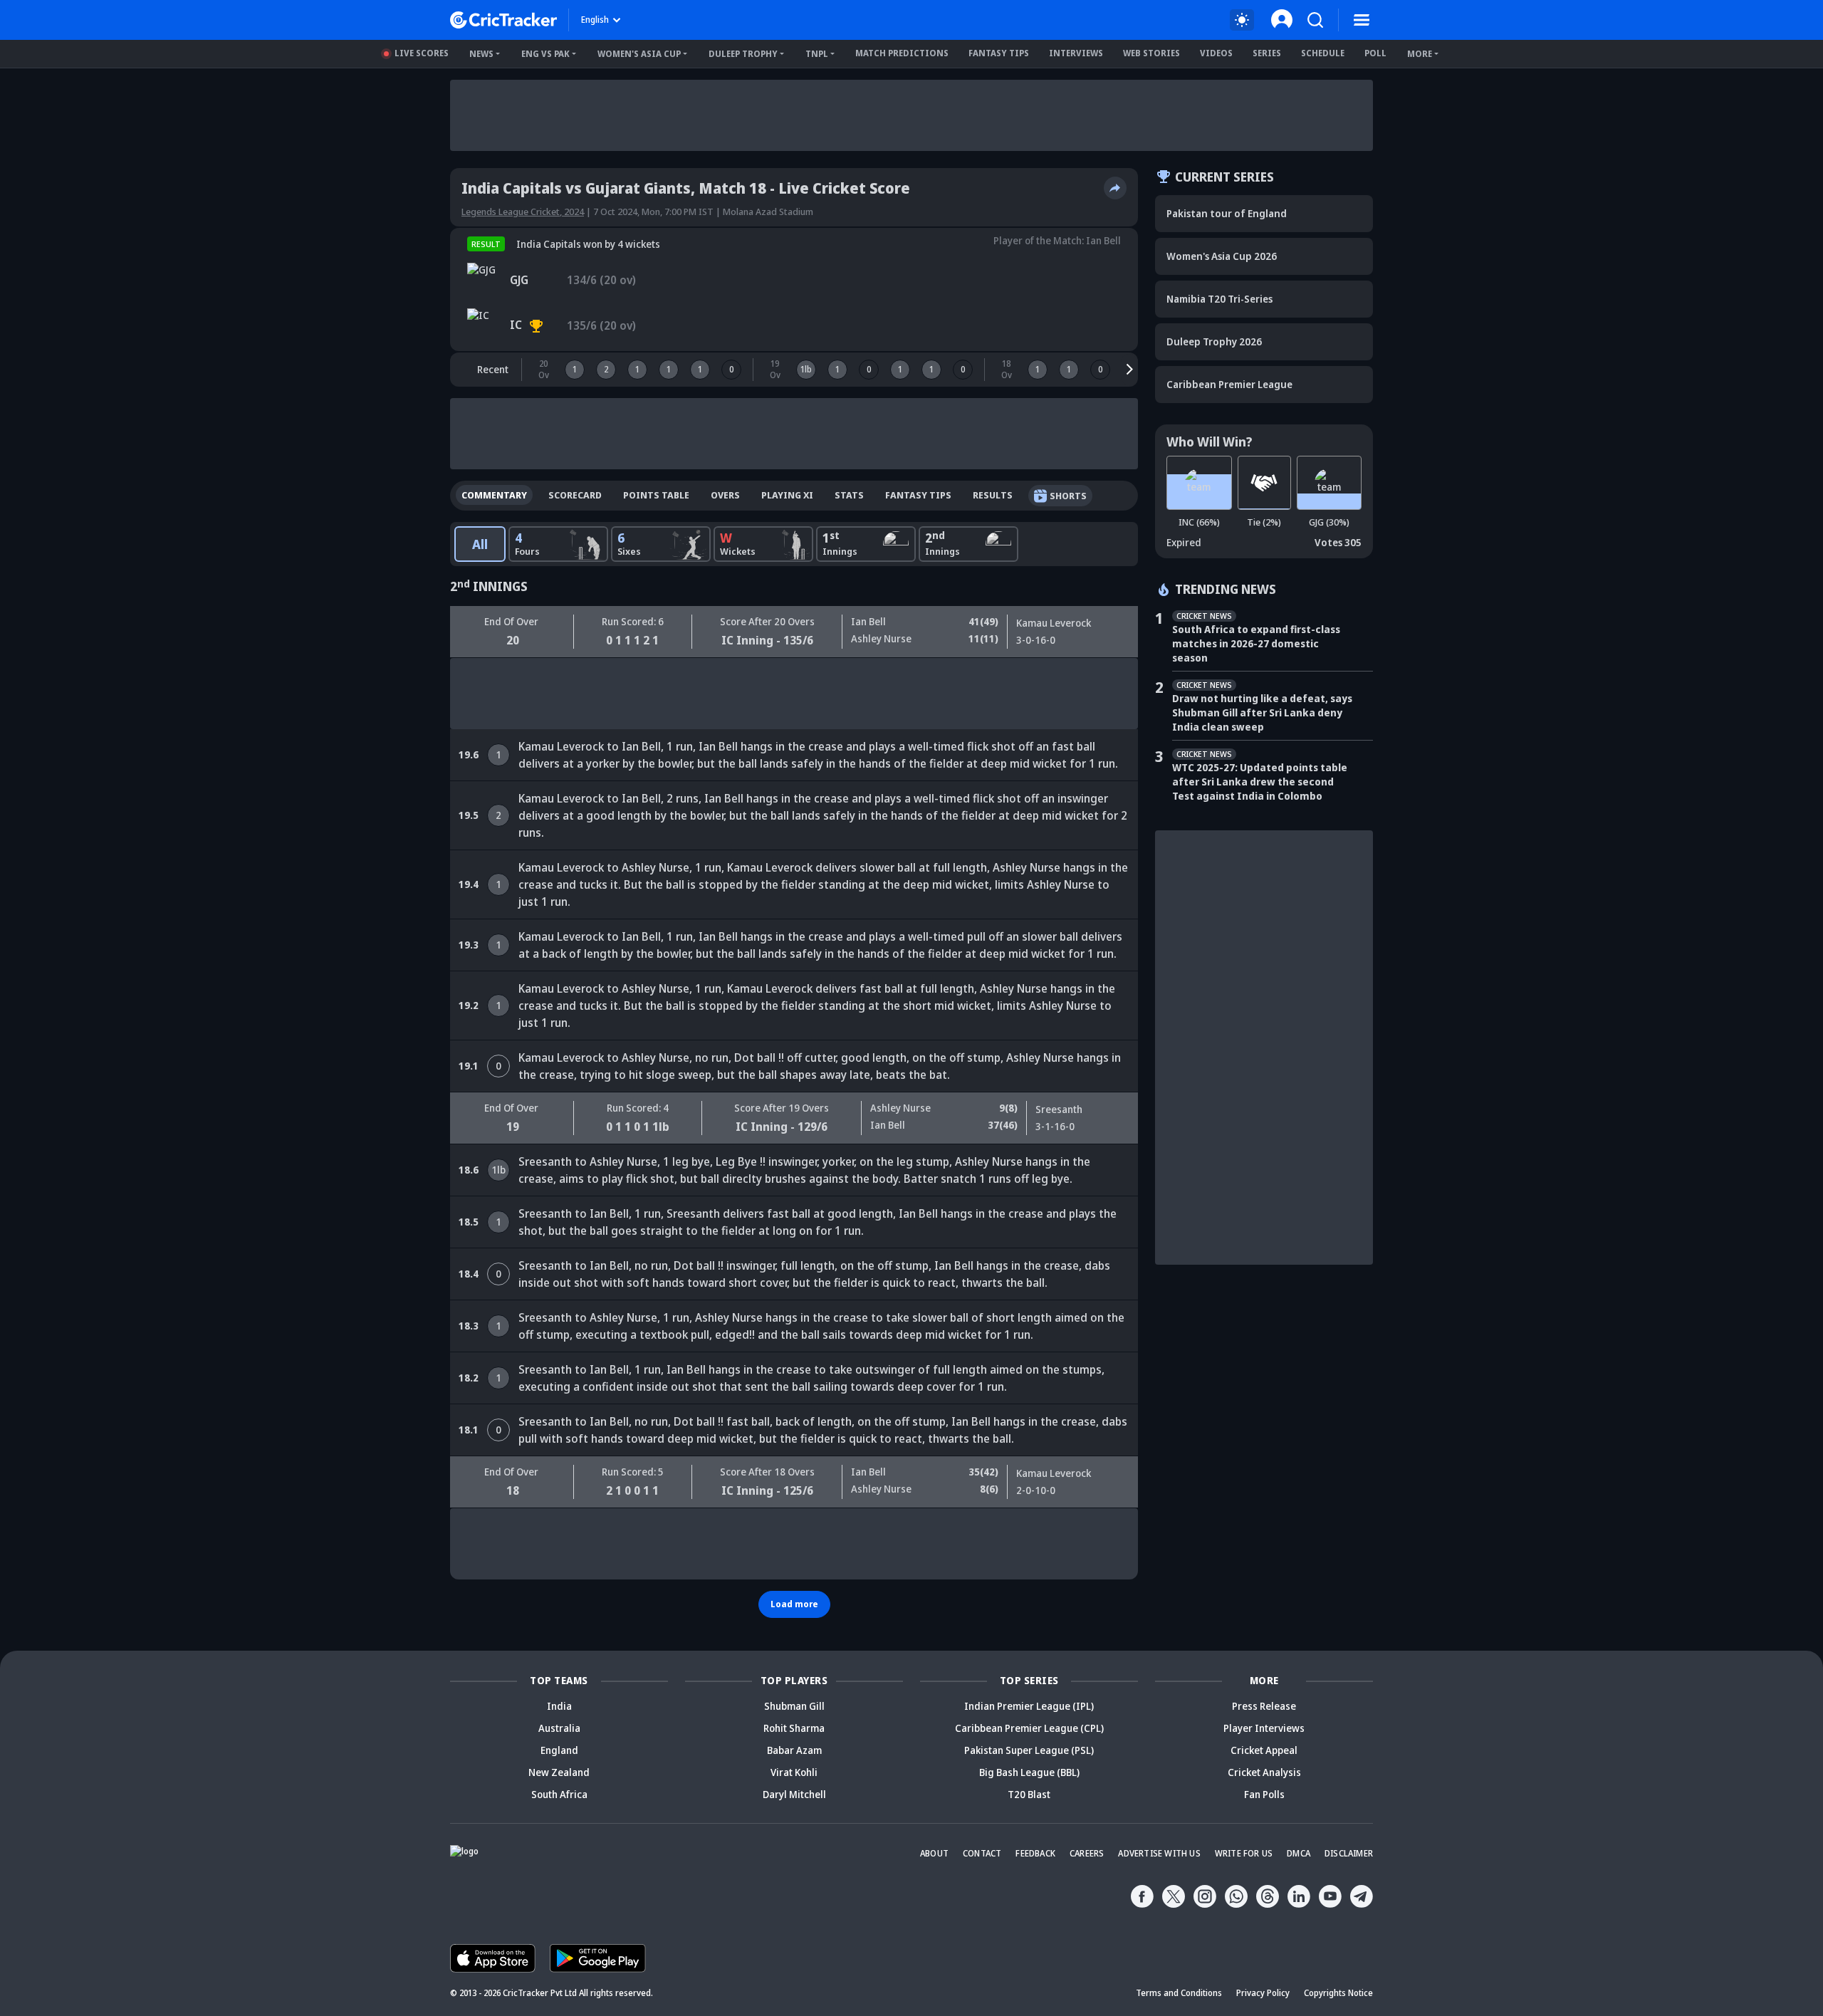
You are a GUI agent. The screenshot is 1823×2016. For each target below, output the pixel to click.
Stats (849, 495)
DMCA (1299, 1853)
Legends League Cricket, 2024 (523, 211)
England (559, 1750)
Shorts (1068, 496)
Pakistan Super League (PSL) (1029, 1750)
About (934, 1853)
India (559, 1706)
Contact (982, 1853)
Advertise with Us (1159, 1853)
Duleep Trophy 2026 (1214, 341)
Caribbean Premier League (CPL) (1029, 1728)
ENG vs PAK (545, 54)
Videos (1216, 53)
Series (1267, 53)
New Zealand (559, 1772)
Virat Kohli (794, 1772)
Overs (725, 495)
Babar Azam (794, 1750)
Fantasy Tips (999, 53)
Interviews (1076, 53)
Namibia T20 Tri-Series (1219, 299)
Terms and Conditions (1179, 1993)
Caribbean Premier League (1229, 384)
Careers (1087, 1853)
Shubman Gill (794, 1706)
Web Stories (1151, 53)
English (595, 20)
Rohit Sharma (794, 1728)
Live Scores (422, 53)
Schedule (1323, 53)
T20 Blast (1029, 1794)
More (1420, 54)
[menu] (1362, 20)
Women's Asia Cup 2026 (1222, 256)
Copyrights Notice (1338, 1993)
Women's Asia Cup (639, 54)
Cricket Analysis (1264, 1772)
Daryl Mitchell (794, 1794)
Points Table (656, 495)
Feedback (1035, 1853)
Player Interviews (1264, 1728)
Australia (559, 1728)
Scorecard (575, 495)
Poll (1375, 53)
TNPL (817, 54)
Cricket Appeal (1264, 1750)
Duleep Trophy (743, 54)
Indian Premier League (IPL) (1029, 1706)
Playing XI (787, 495)
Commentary (494, 495)
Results (993, 495)
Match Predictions (902, 53)
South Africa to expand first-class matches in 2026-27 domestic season (1256, 643)
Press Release (1264, 1706)
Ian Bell (1103, 240)
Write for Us (1244, 1853)
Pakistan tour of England (1227, 213)
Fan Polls (1264, 1794)
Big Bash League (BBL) (1029, 1772)
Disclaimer (1349, 1853)
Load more (794, 1604)
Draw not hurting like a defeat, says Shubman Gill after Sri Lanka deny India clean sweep (1262, 712)
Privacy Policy (1263, 1993)
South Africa (559, 1794)
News (481, 54)
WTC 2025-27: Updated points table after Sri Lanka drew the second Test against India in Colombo (1260, 782)
